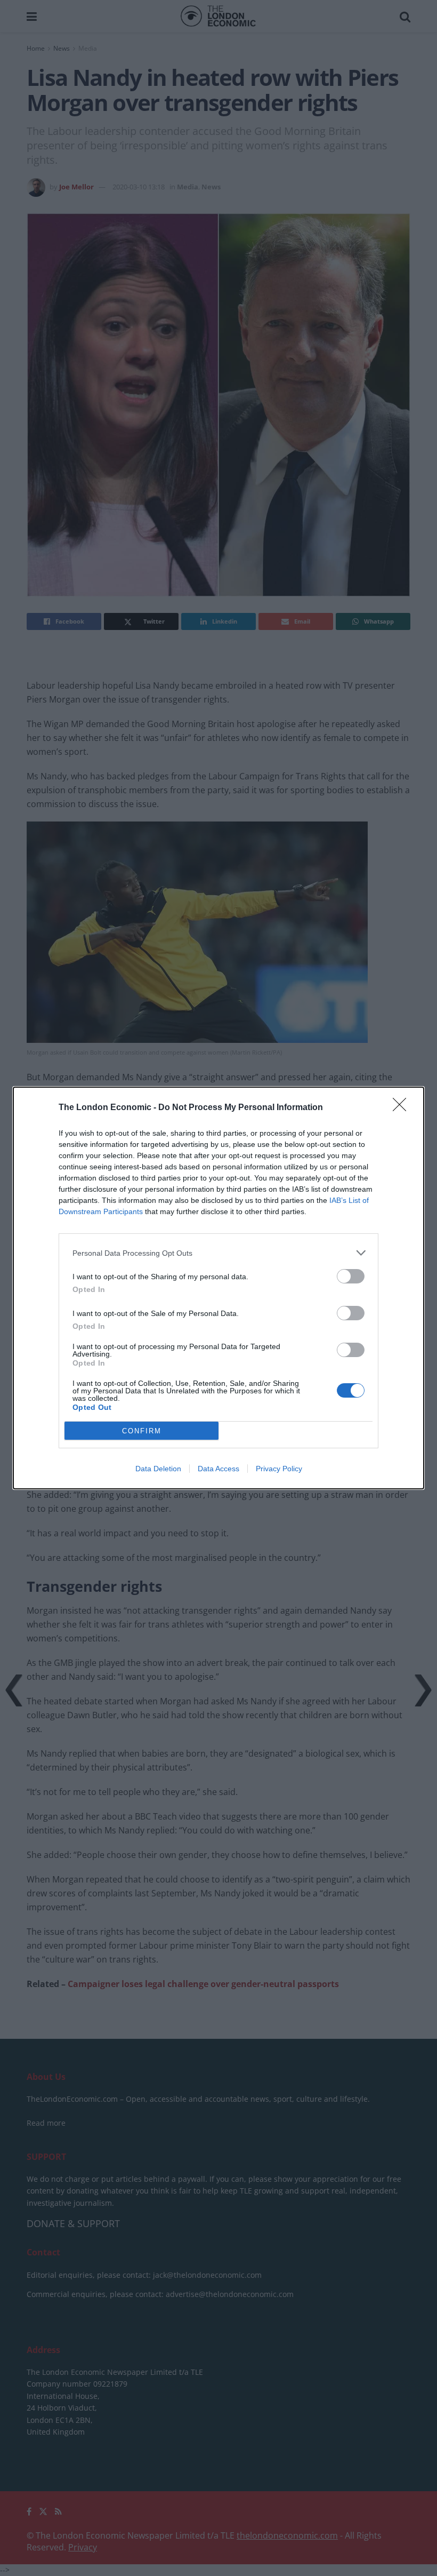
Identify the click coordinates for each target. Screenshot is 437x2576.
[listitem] (218, 1253)
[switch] (351, 1276)
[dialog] (218, 1288)
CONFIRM (142, 1431)
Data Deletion (158, 1469)
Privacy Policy (279, 1469)
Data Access (218, 1469)
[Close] (403, 1108)
